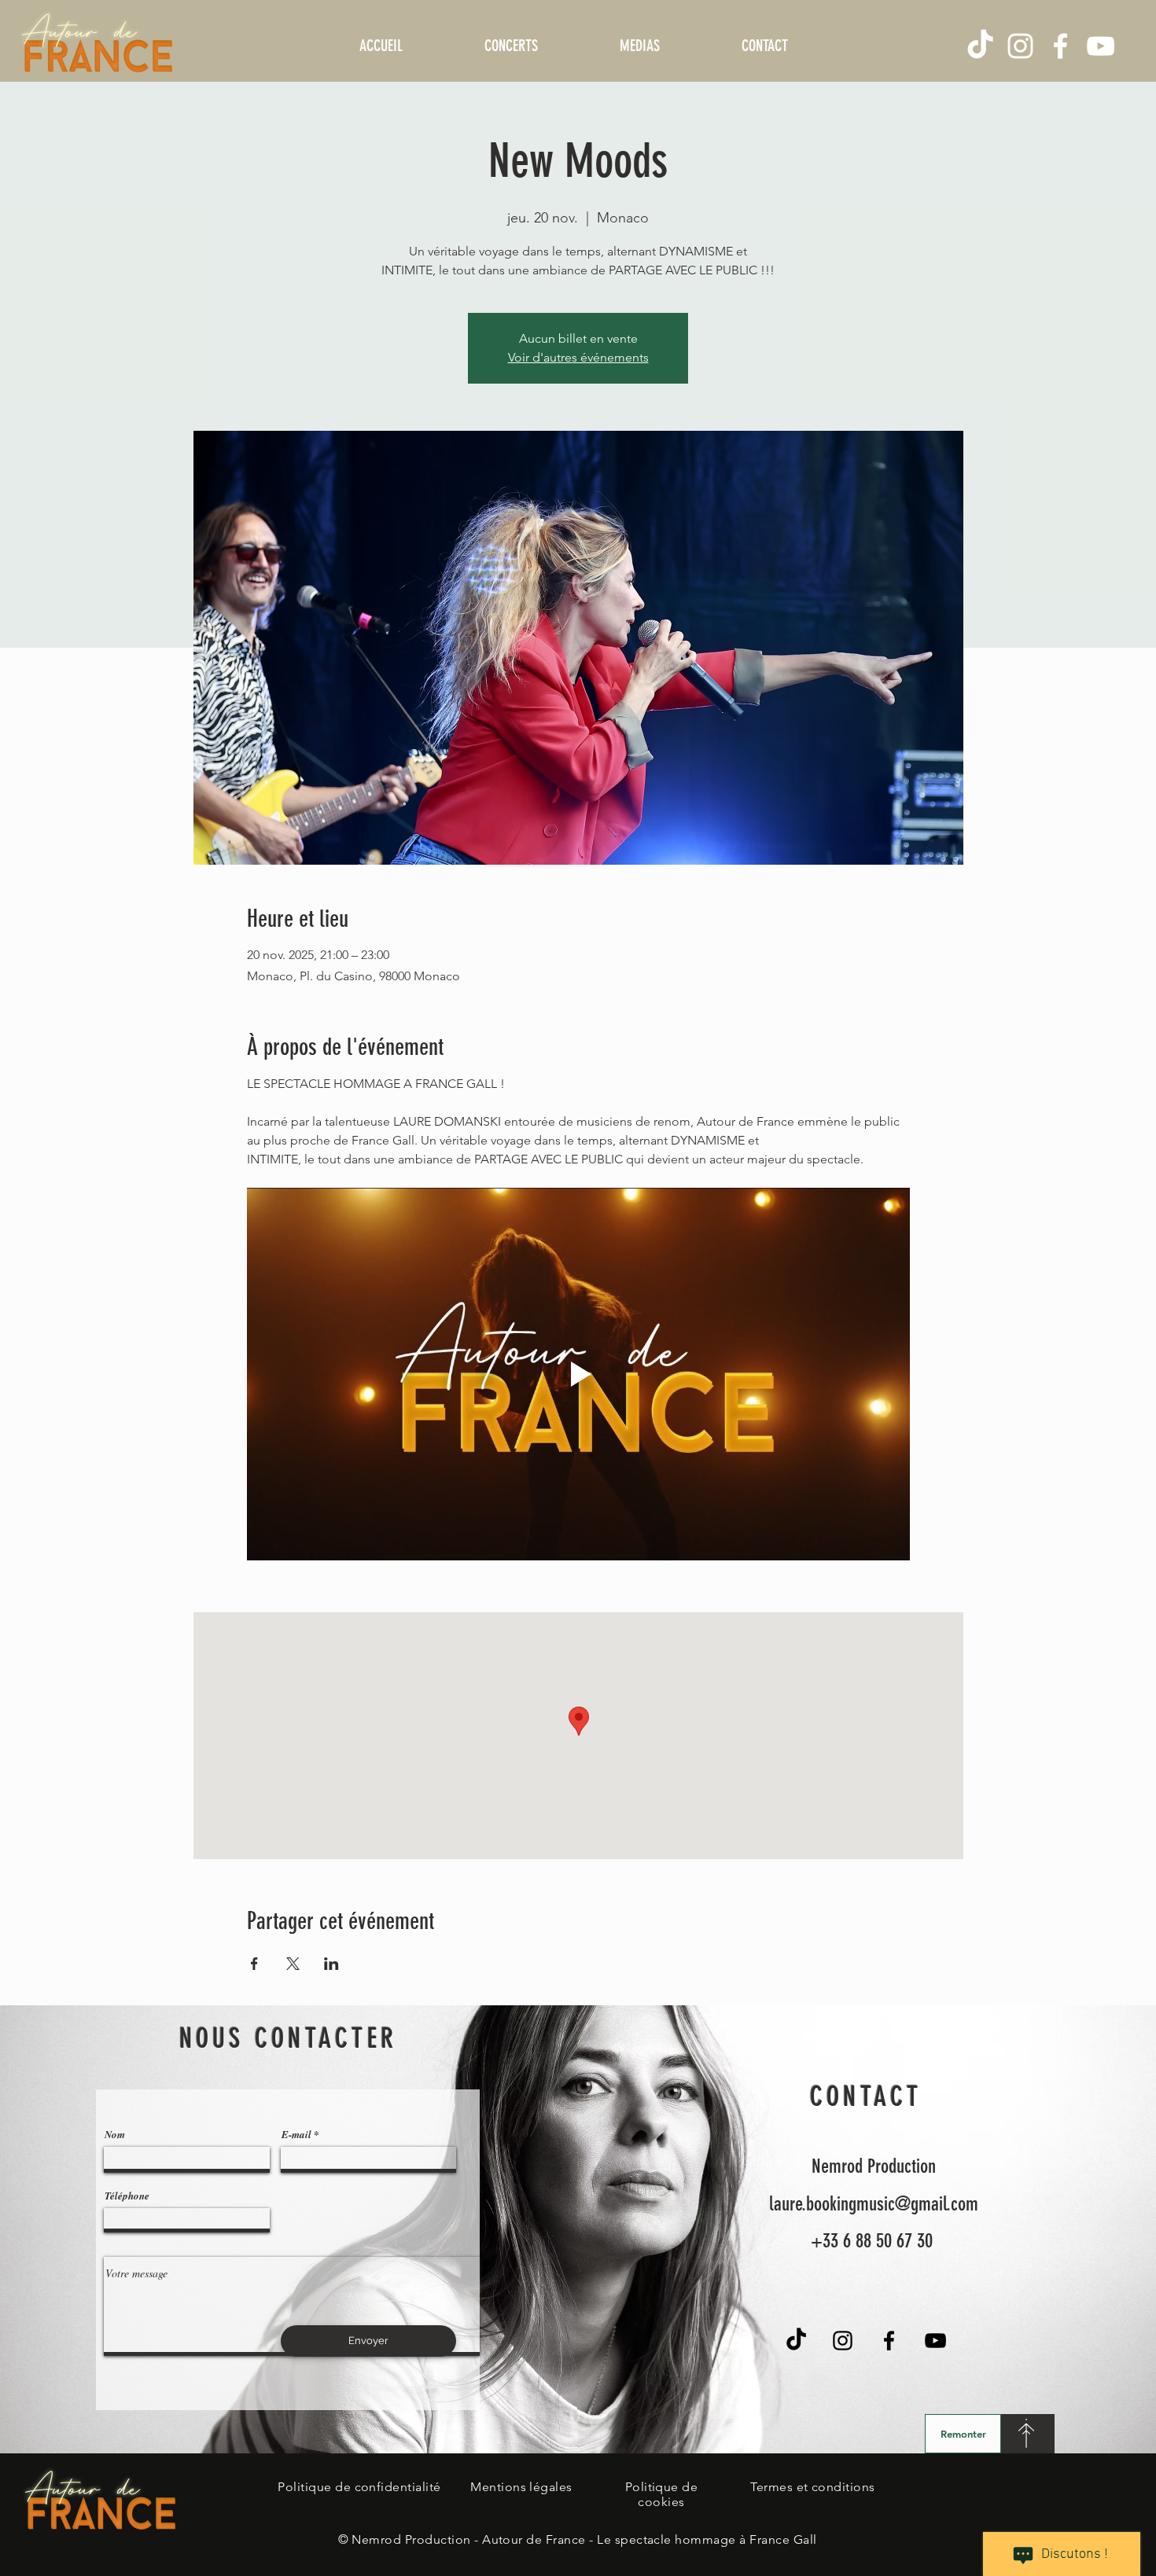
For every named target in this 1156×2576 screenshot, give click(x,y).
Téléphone (127, 2196)
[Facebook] (1060, 46)
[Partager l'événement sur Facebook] (254, 1964)
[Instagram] (1020, 46)
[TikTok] (980, 46)
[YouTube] (1101, 46)
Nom (115, 2135)
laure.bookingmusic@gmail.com (874, 2204)
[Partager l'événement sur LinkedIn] (331, 1964)
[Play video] (578, 1374)
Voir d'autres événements (578, 357)
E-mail (296, 2135)
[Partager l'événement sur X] (293, 1964)
